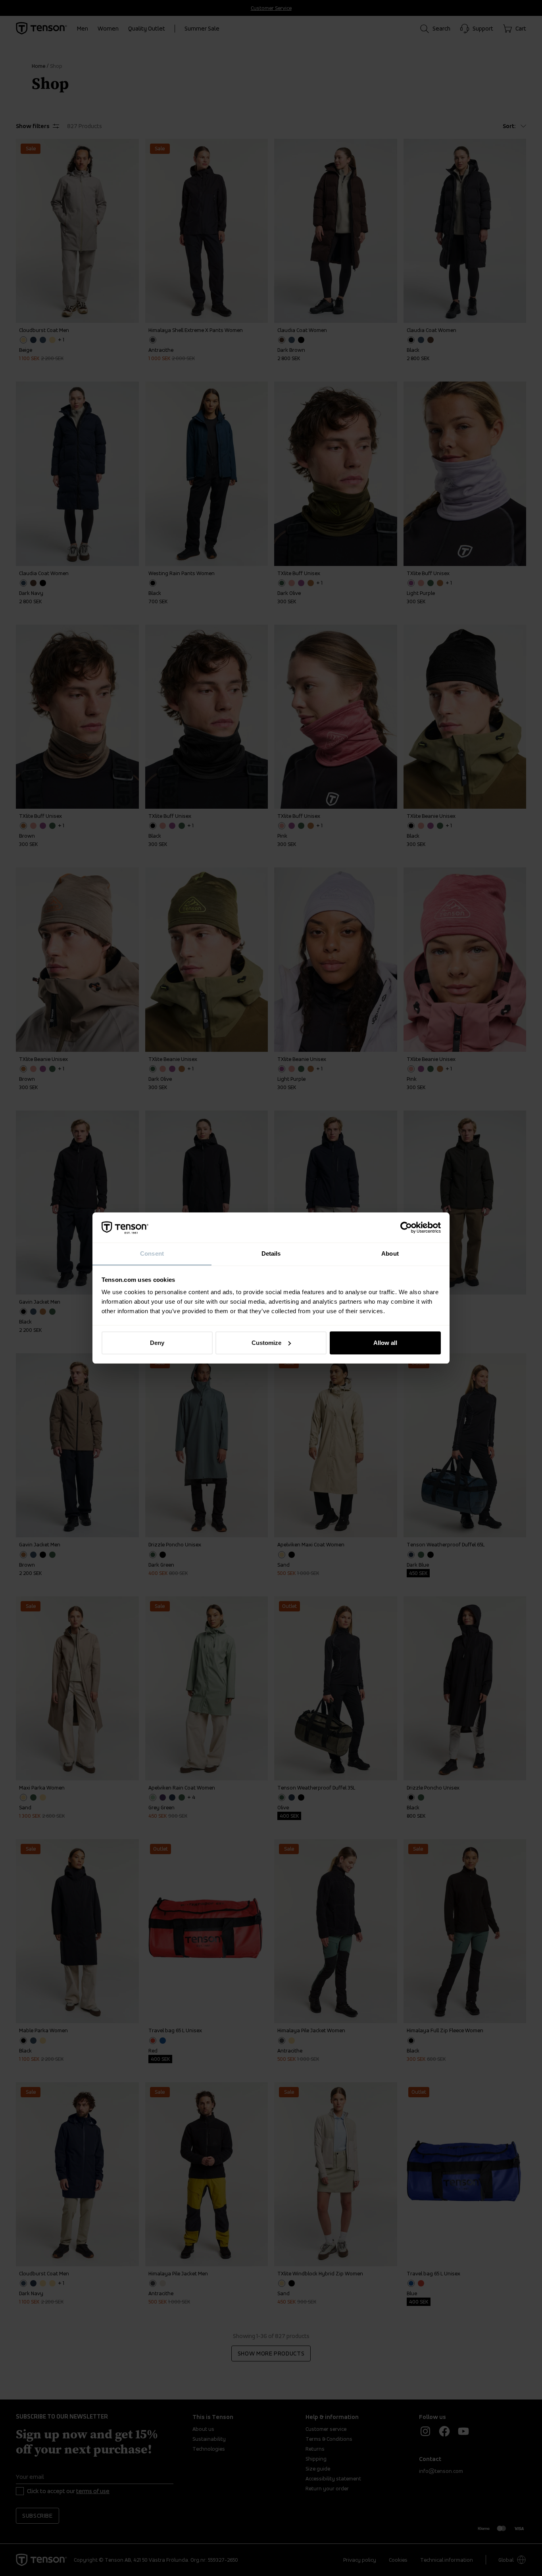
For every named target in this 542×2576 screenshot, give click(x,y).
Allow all (385, 1343)
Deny (157, 1343)
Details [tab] (271, 1253)
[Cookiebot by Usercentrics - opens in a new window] (406, 1228)
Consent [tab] (152, 1253)
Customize (266, 1343)
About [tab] (390, 1253)
